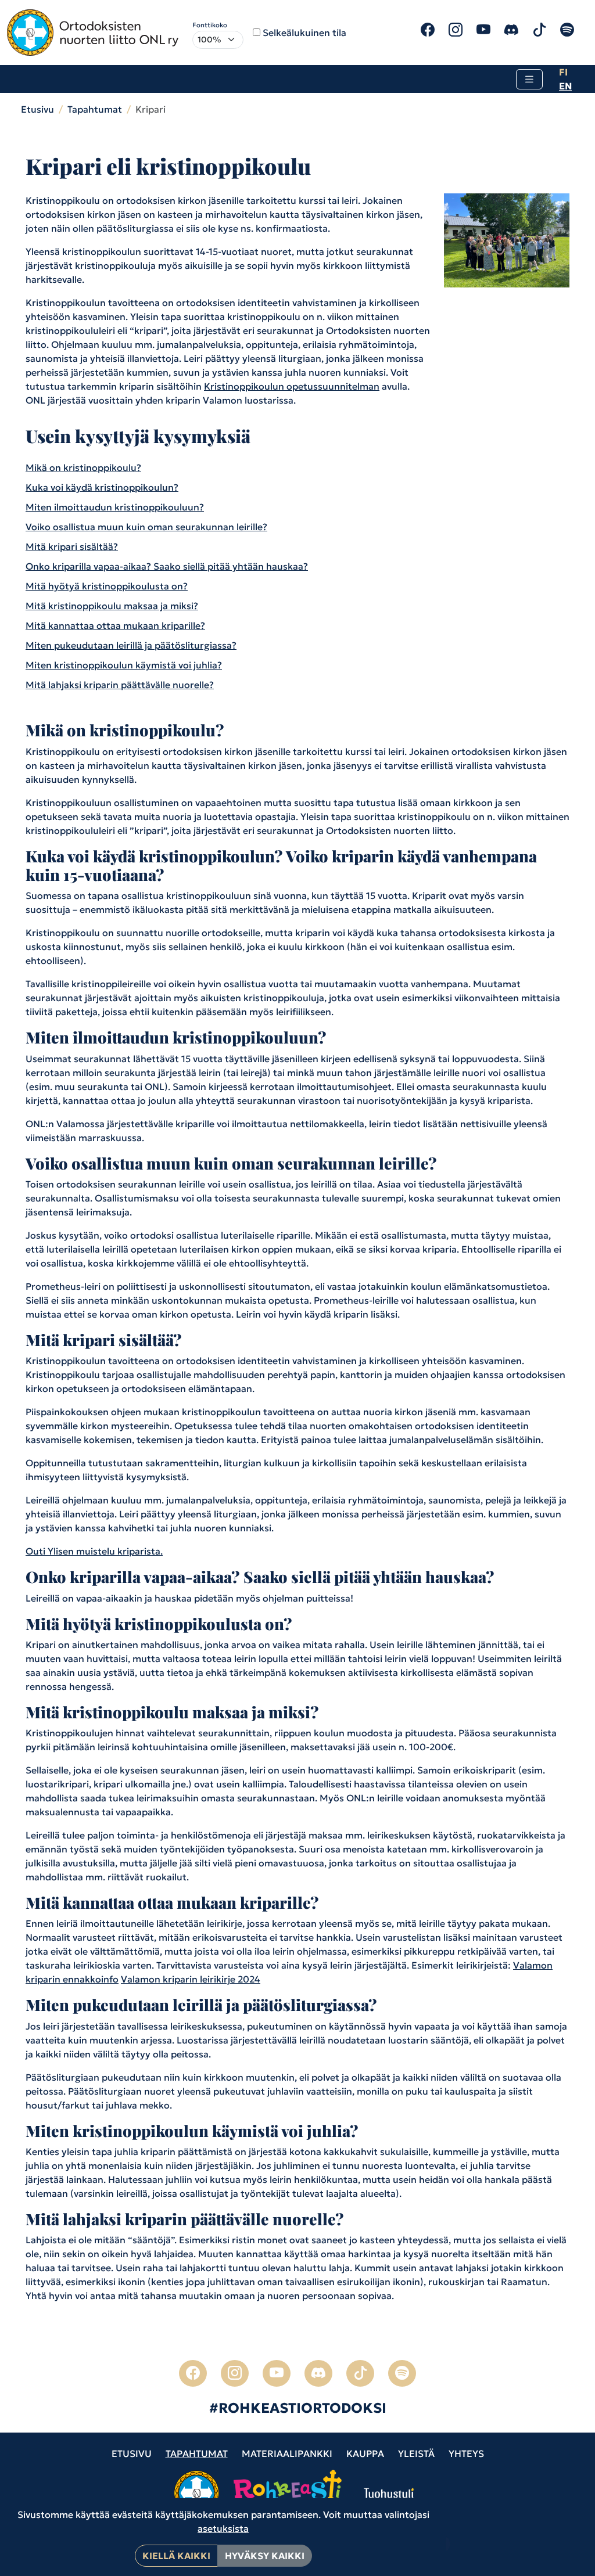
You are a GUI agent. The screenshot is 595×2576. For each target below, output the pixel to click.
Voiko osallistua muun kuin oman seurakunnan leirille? (146, 527)
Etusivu (37, 109)
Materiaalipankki (287, 2453)
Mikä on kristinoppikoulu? (83, 467)
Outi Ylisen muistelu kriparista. (94, 1551)
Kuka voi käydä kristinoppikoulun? (102, 487)
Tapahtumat (95, 109)
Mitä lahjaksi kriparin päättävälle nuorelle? (120, 685)
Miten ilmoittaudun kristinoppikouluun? (115, 507)
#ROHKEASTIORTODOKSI (298, 2408)
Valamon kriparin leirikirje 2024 (191, 1979)
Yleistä (416, 2453)
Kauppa (365, 2453)
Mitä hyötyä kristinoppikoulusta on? (107, 586)
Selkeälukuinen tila (304, 33)
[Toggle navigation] (529, 79)
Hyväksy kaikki (265, 2556)
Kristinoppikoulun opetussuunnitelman (292, 386)
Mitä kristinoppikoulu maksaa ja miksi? (112, 606)
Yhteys (466, 2453)
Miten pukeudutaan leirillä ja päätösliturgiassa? (131, 645)
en (565, 86)
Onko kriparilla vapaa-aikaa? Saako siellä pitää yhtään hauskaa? (167, 566)
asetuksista (223, 2528)
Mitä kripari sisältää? (72, 546)
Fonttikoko (210, 25)
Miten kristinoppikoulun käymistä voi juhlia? (124, 665)
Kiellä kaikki (176, 2556)
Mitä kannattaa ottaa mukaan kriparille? (115, 625)
